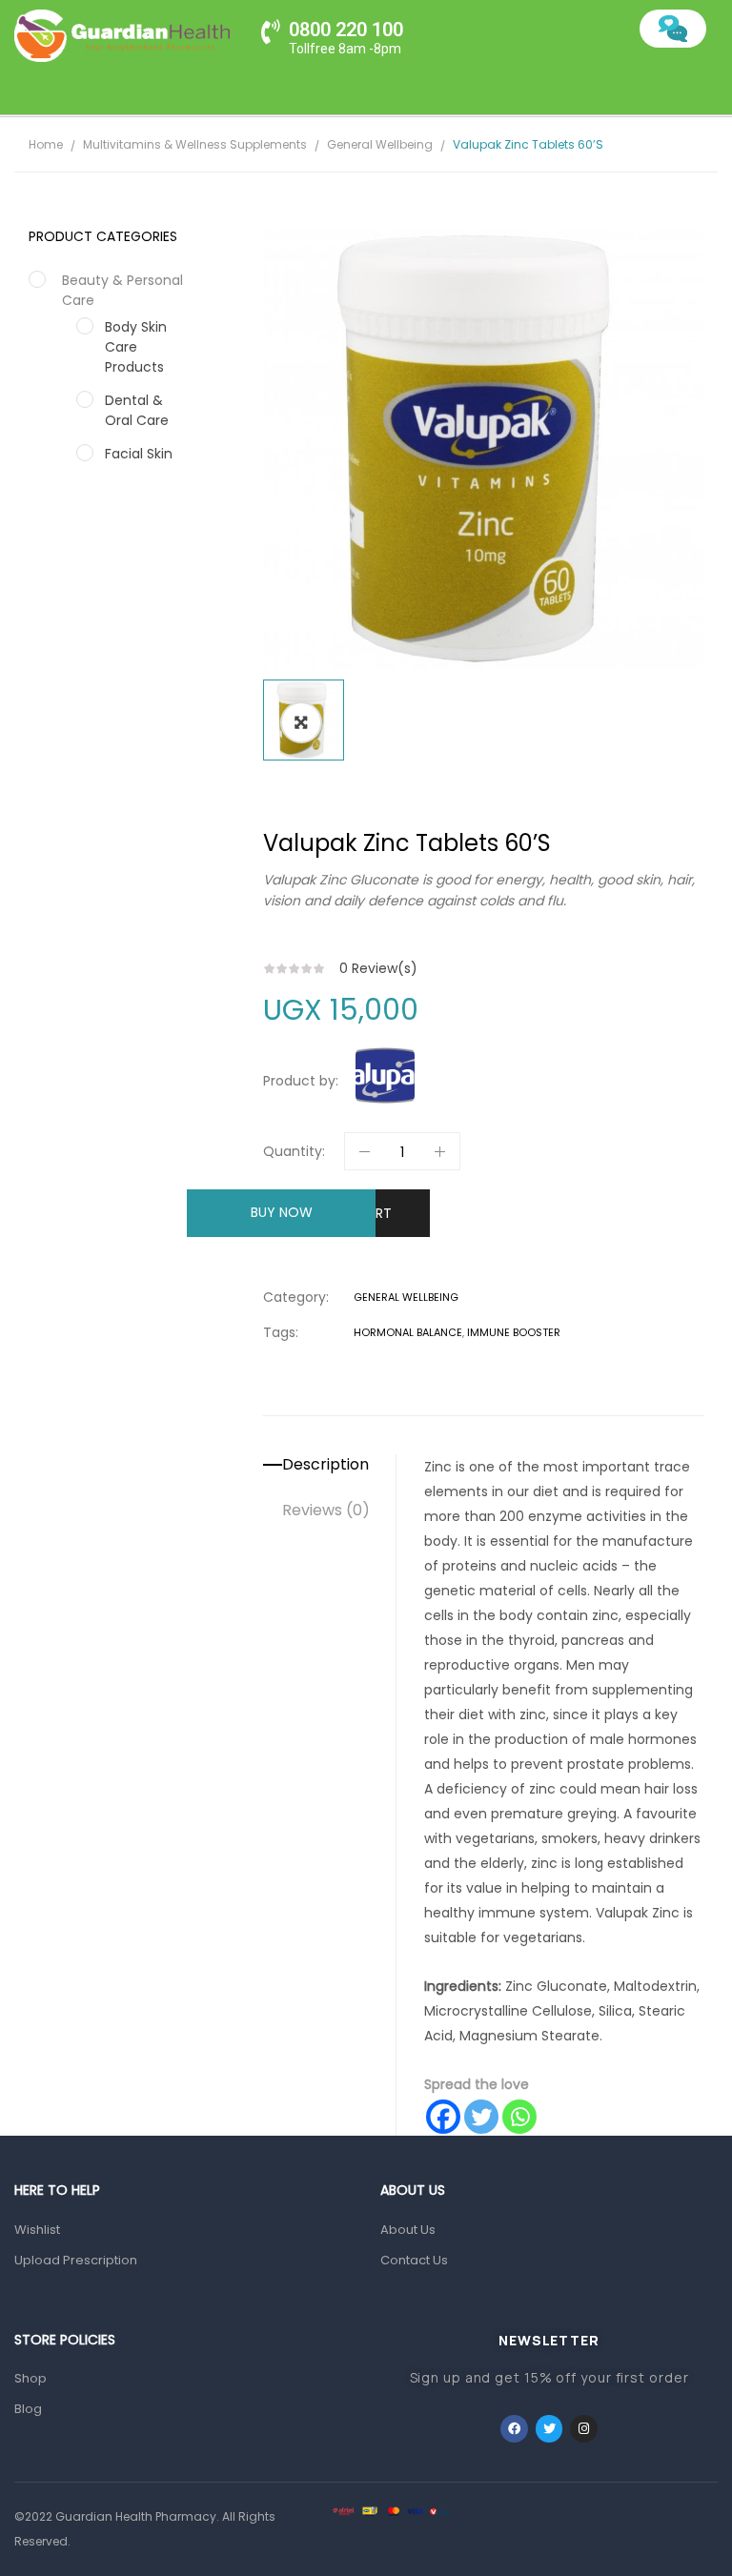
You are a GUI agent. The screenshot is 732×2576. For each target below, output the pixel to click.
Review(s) (378, 968)
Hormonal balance (408, 1332)
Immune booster (514, 1332)
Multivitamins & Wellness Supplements (195, 144)
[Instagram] (584, 2429)
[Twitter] (481, 2117)
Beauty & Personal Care (122, 290)
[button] (301, 722)
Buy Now (282, 1212)
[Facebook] (443, 2117)
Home (46, 144)
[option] (483, 450)
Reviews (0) (326, 1511)
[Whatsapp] (519, 2117)
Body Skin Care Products (136, 347)
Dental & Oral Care (137, 410)
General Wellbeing (380, 144)
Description (325, 1465)
